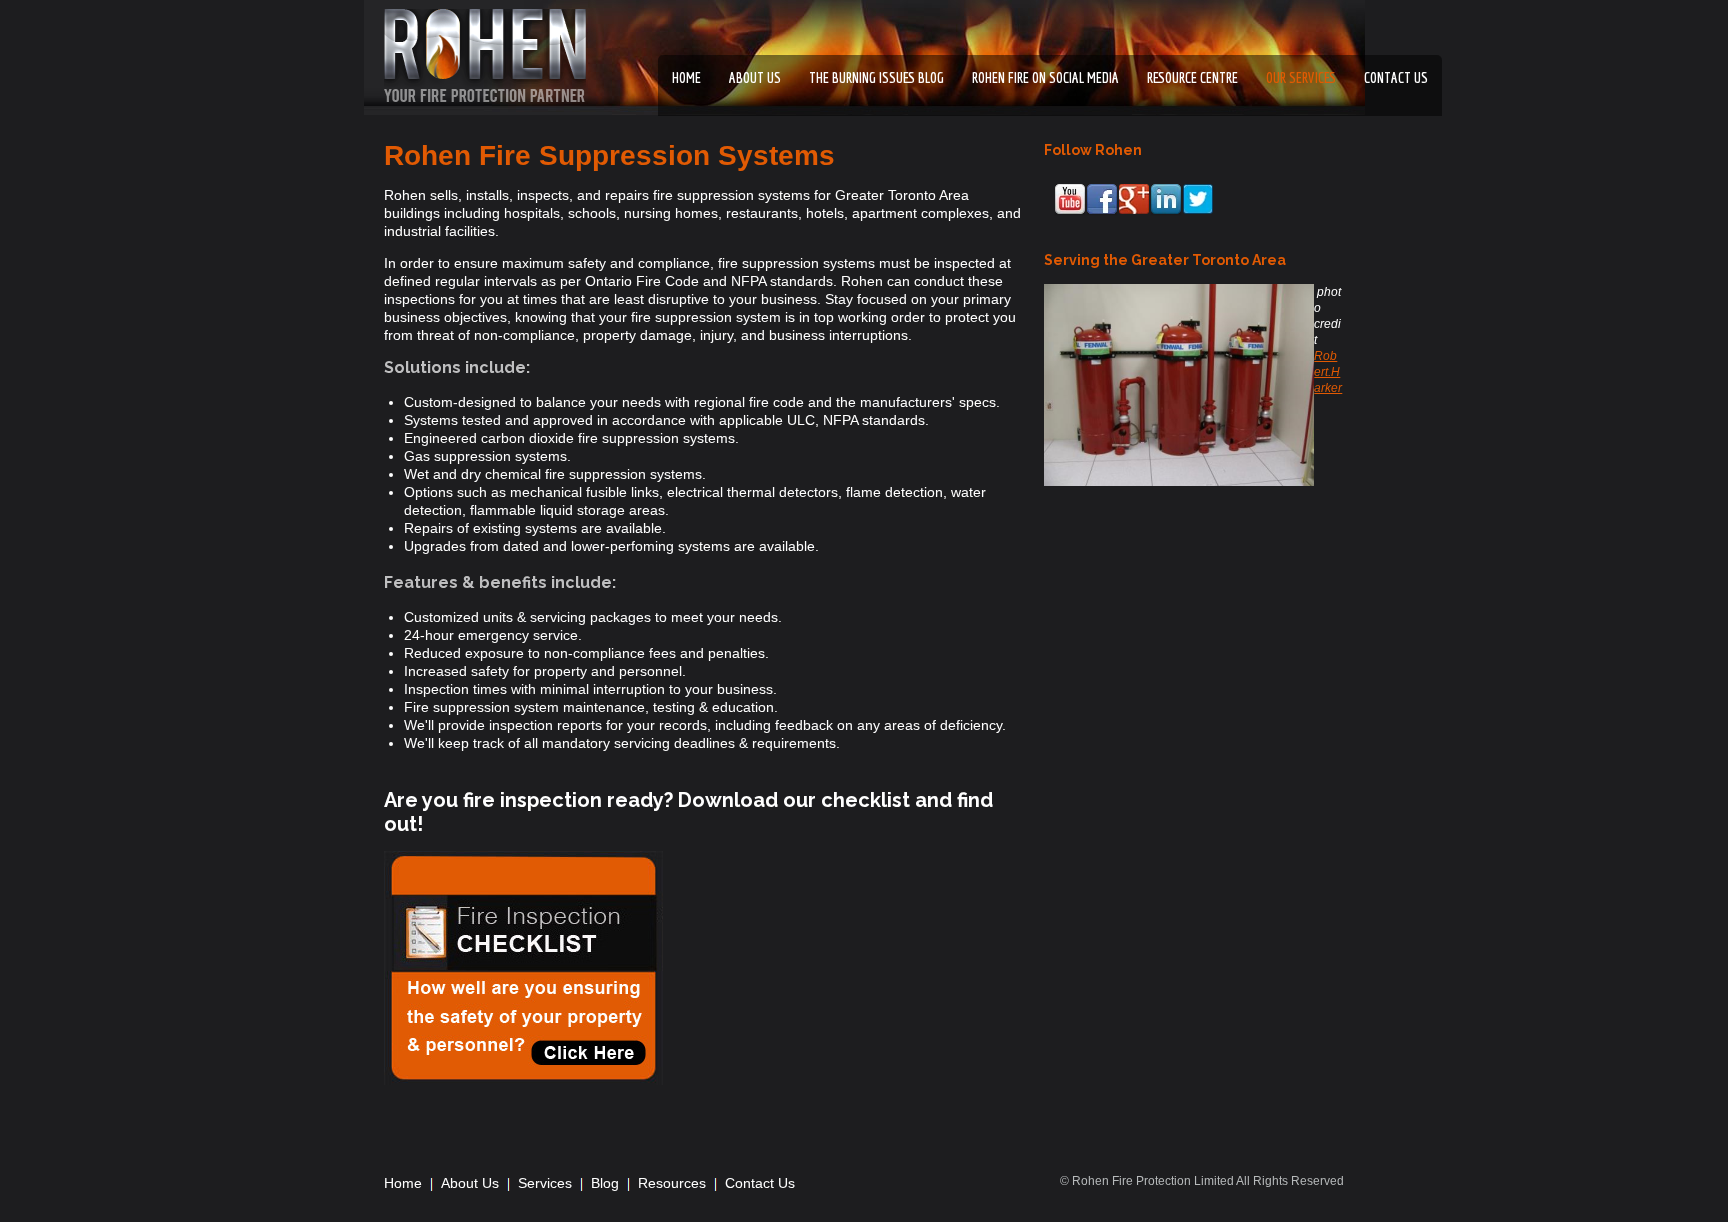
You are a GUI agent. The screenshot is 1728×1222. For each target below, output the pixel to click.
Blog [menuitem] (605, 1183)
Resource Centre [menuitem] (1192, 77)
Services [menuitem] (545, 1183)
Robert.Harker (1328, 372)
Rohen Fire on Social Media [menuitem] (1045, 77)
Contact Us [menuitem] (760, 1183)
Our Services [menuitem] (1301, 77)
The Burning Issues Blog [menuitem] (876, 77)
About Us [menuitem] (755, 77)
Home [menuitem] (686, 77)
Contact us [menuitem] (1396, 77)
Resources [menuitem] (672, 1183)
